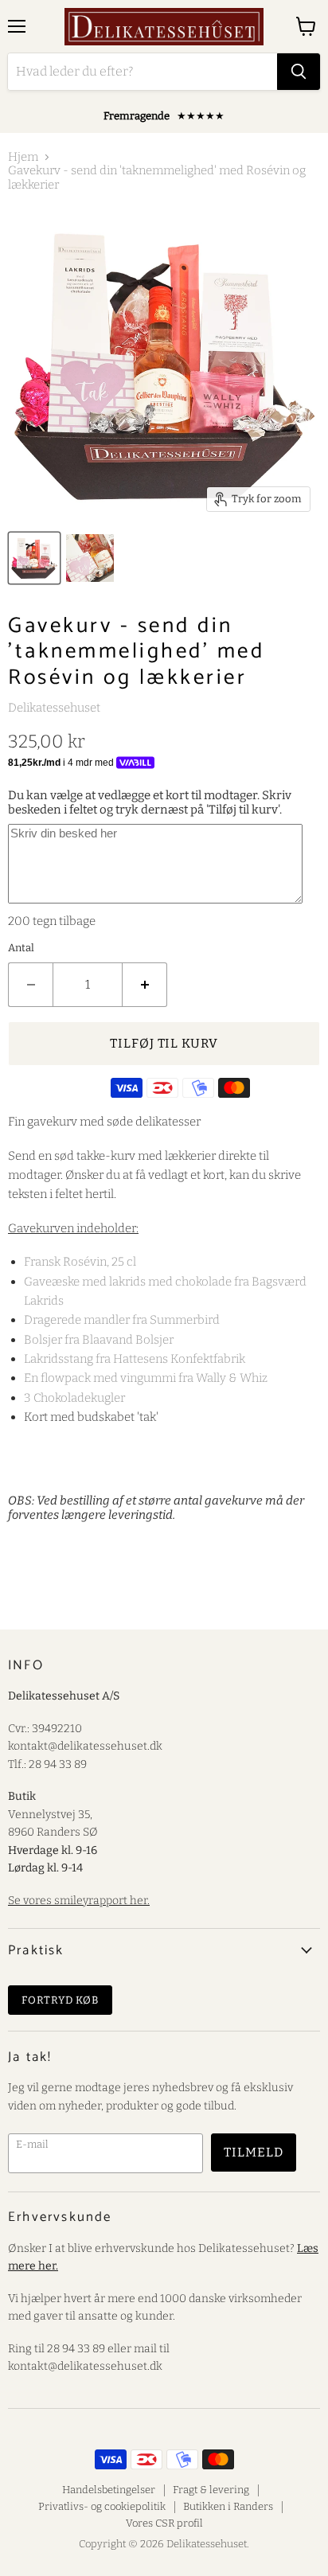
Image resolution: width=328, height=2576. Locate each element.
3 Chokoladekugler (74, 1398)
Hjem (23, 157)
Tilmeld (254, 2152)
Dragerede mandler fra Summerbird (122, 1320)
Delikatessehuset (54, 708)
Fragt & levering (211, 2490)
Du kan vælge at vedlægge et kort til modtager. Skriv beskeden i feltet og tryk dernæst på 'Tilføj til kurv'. (150, 802)
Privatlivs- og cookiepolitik (102, 2506)
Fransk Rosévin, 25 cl (80, 1262)
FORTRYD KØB (60, 2000)
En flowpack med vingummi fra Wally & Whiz (146, 1378)
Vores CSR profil (164, 2523)
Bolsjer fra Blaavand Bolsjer (99, 1340)
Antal (21, 948)
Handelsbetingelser (109, 2490)
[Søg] (299, 72)
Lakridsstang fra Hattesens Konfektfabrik (135, 1359)
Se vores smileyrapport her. (79, 1901)
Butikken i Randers (228, 2506)
